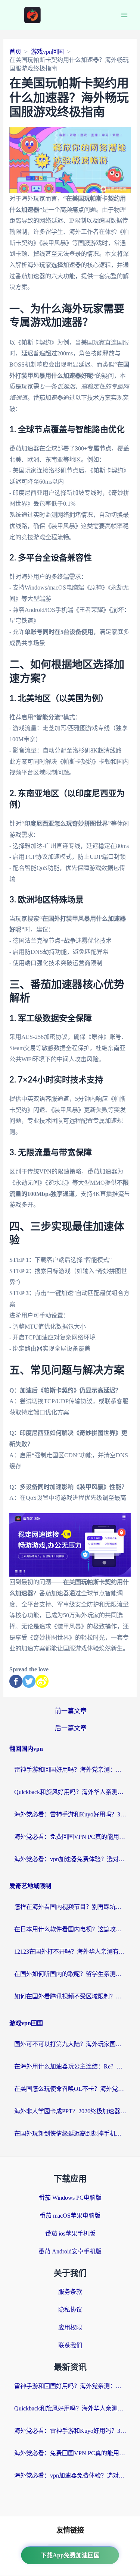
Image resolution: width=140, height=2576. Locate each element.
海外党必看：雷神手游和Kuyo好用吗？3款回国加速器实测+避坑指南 (70, 1814)
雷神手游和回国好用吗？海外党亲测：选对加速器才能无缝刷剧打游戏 (70, 1770)
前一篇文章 (71, 1711)
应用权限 (70, 2327)
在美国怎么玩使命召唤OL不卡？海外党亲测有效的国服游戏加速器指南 (70, 2089)
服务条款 (70, 2292)
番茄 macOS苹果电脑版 (70, 2216)
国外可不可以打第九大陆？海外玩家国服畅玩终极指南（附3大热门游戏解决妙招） (70, 2044)
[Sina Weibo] (42, 1681)
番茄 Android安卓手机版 (70, 2251)
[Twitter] (29, 1681)
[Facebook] (16, 1681)
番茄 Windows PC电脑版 (70, 2198)
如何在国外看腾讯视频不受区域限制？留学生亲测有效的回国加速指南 (70, 1996)
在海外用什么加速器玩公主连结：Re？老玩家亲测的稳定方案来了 (70, 2066)
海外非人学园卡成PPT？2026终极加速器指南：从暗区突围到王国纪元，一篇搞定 (70, 2111)
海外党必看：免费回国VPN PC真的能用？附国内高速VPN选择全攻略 (70, 1837)
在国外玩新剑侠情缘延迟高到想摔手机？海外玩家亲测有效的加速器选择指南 (70, 2134)
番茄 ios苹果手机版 (70, 2233)
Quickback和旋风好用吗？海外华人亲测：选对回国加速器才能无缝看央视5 (70, 1792)
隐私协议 (70, 2310)
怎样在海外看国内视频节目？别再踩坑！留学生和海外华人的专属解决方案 (70, 1907)
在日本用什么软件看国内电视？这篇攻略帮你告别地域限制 (70, 1929)
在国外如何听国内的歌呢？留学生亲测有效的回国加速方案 (70, 1974)
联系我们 (70, 2345)
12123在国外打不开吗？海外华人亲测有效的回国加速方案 (70, 1952)
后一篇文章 (71, 1728)
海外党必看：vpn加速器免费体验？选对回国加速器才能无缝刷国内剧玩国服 (70, 1859)
